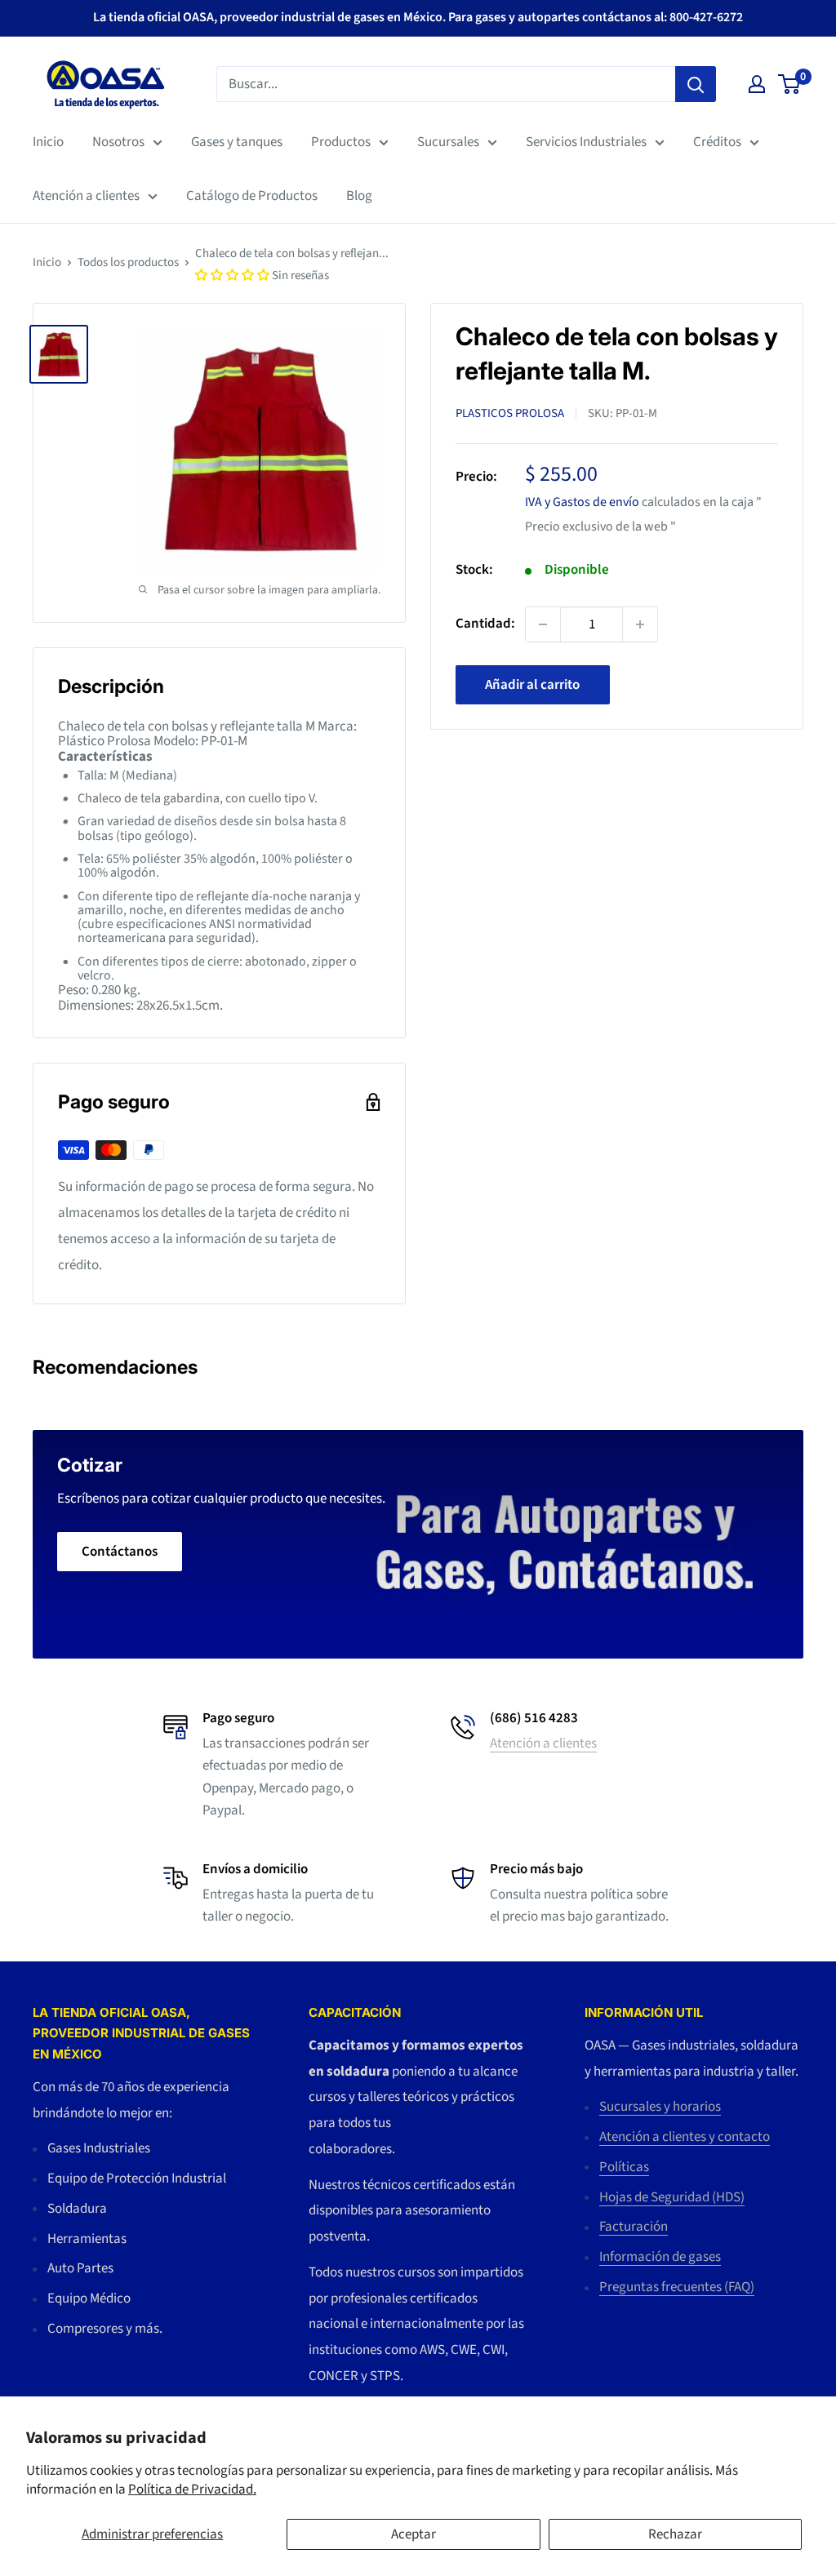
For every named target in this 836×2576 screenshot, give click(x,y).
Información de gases (660, 2257)
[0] (790, 84)
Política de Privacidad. (192, 2489)
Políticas (624, 2167)
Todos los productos (128, 262)
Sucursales (448, 142)
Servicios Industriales (586, 142)
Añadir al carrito (532, 685)
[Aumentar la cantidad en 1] (640, 624)
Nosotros (118, 142)
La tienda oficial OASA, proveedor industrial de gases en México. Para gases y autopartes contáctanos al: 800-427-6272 (418, 17)
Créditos (717, 142)
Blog (359, 196)
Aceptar (414, 2534)
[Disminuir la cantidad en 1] (543, 624)
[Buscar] (696, 84)
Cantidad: (485, 624)
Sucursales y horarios (660, 2107)
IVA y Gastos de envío (582, 502)
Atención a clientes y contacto (685, 2137)
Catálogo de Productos (252, 196)
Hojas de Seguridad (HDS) (672, 2197)
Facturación (634, 2227)
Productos (341, 142)
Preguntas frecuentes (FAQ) (677, 2287)
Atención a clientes (86, 196)
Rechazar (675, 2534)
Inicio (48, 142)
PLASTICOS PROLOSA (510, 413)
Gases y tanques (237, 142)
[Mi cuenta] (757, 84)
